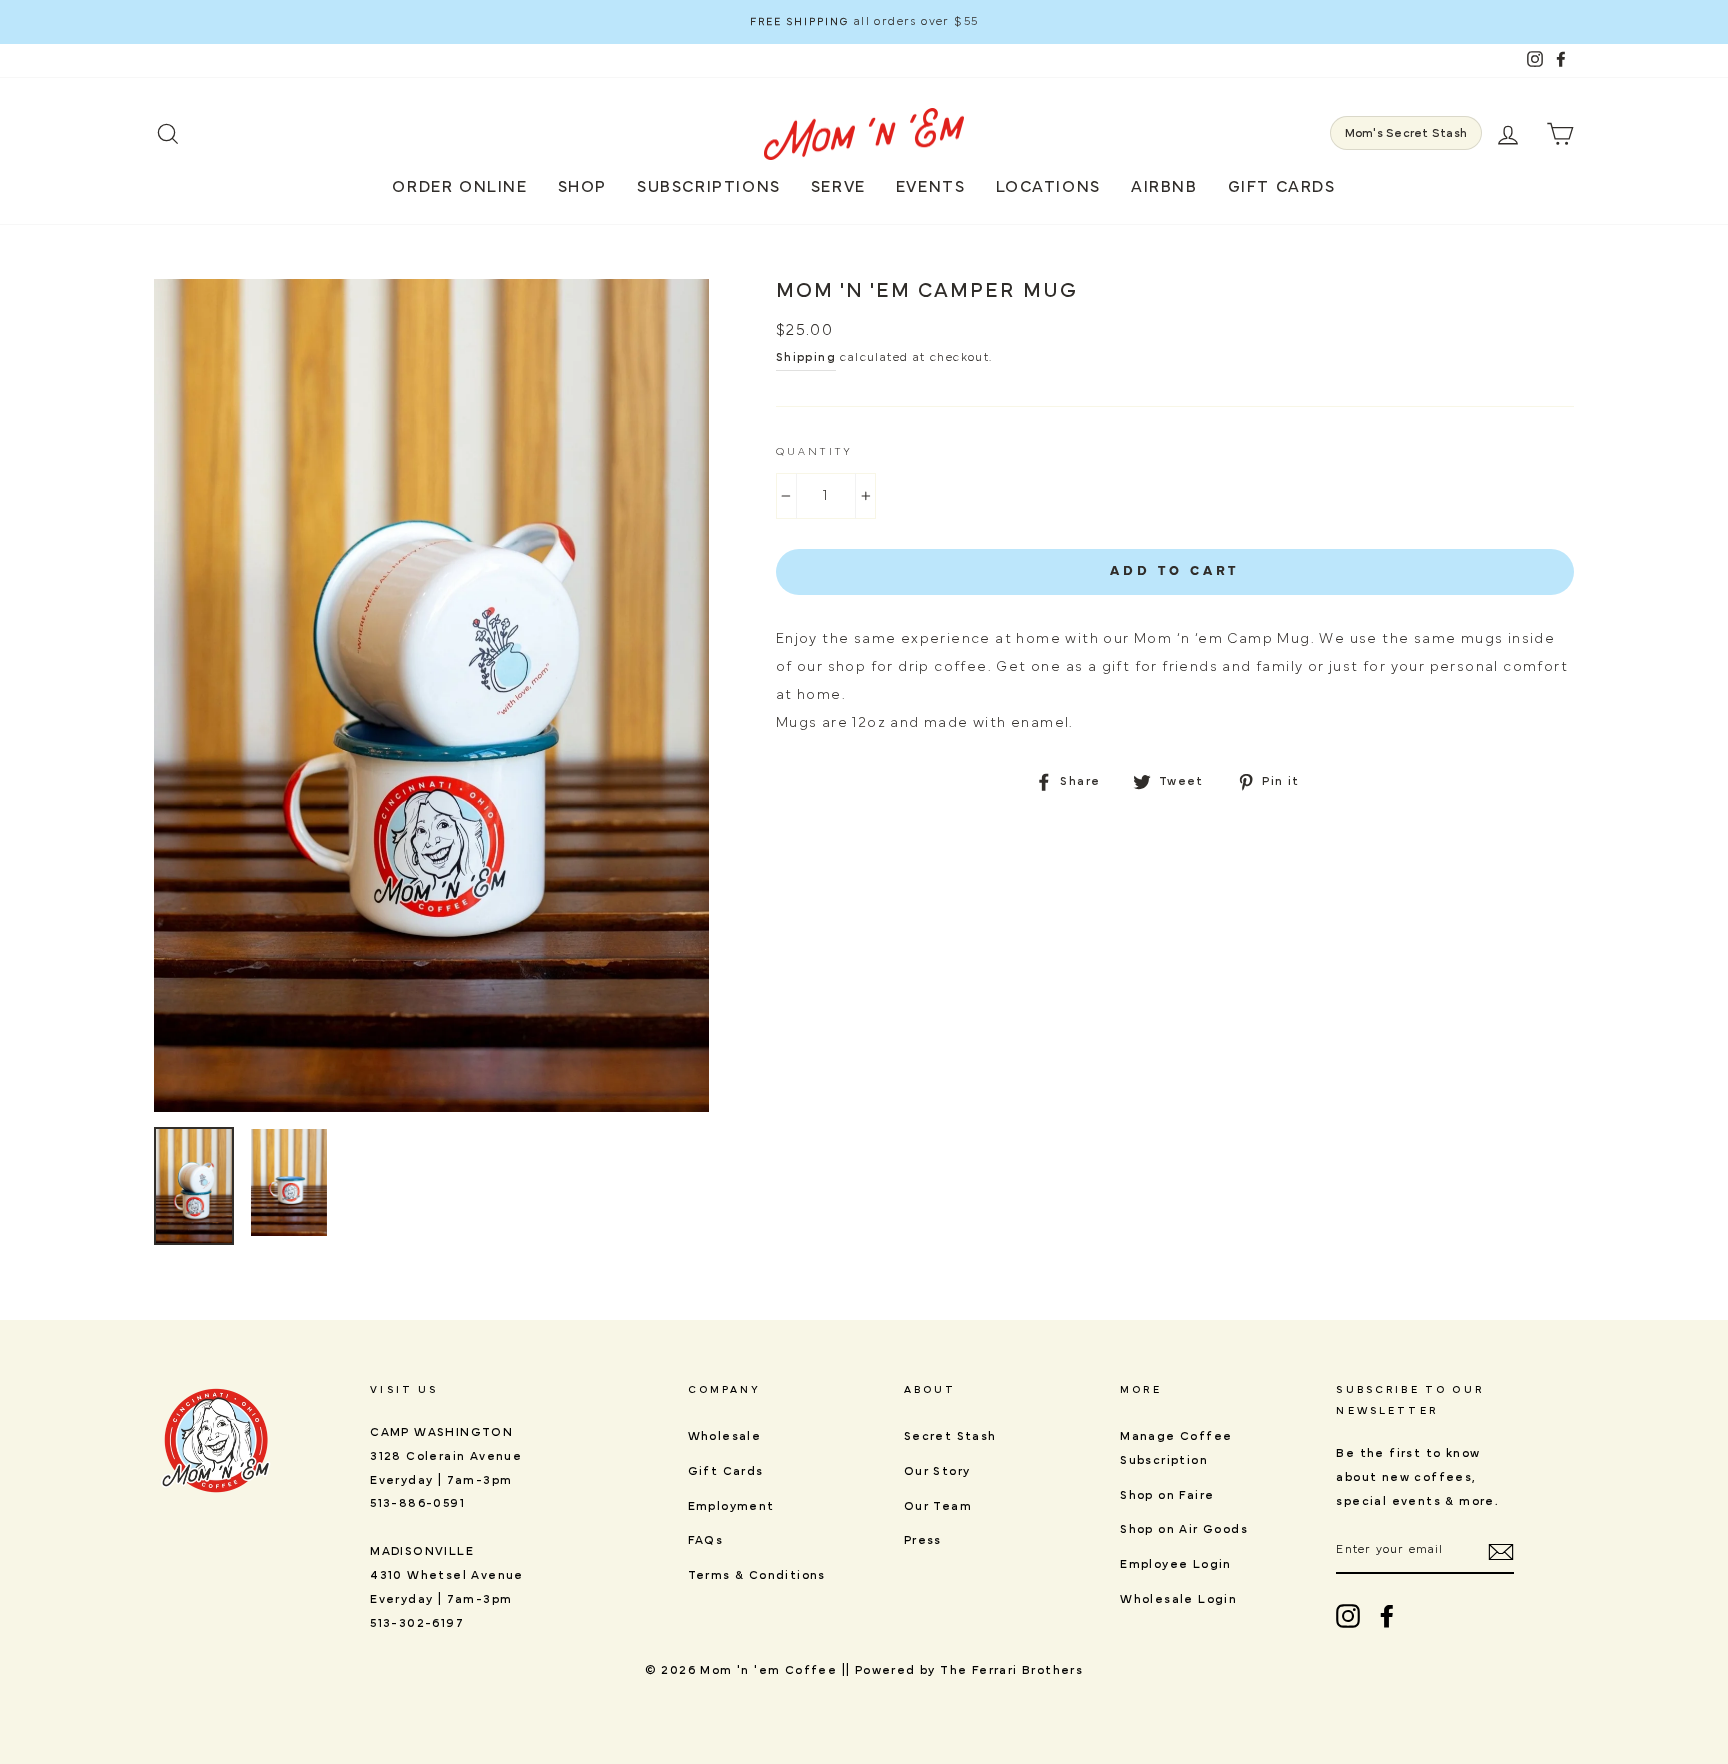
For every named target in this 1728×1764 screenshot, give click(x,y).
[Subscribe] (1501, 1551)
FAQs (706, 1540)
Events (931, 187)
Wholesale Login (1178, 1599)
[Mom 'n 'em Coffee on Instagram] (1348, 1616)
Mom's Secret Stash (1406, 133)
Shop (582, 187)
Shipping (806, 357)
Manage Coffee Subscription (1176, 1448)
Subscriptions (709, 187)
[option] (864, 22)
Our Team (938, 1506)
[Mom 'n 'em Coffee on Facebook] (1387, 1616)
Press (923, 1540)
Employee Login (1176, 1564)
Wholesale (725, 1436)
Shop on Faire (1167, 1495)
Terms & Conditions (757, 1575)
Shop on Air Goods (1184, 1529)
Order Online (459, 187)
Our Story (937, 1471)
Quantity (814, 452)
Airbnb (1164, 187)
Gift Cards (1282, 187)
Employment (731, 1506)
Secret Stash (950, 1436)
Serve (838, 187)
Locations (1048, 187)
